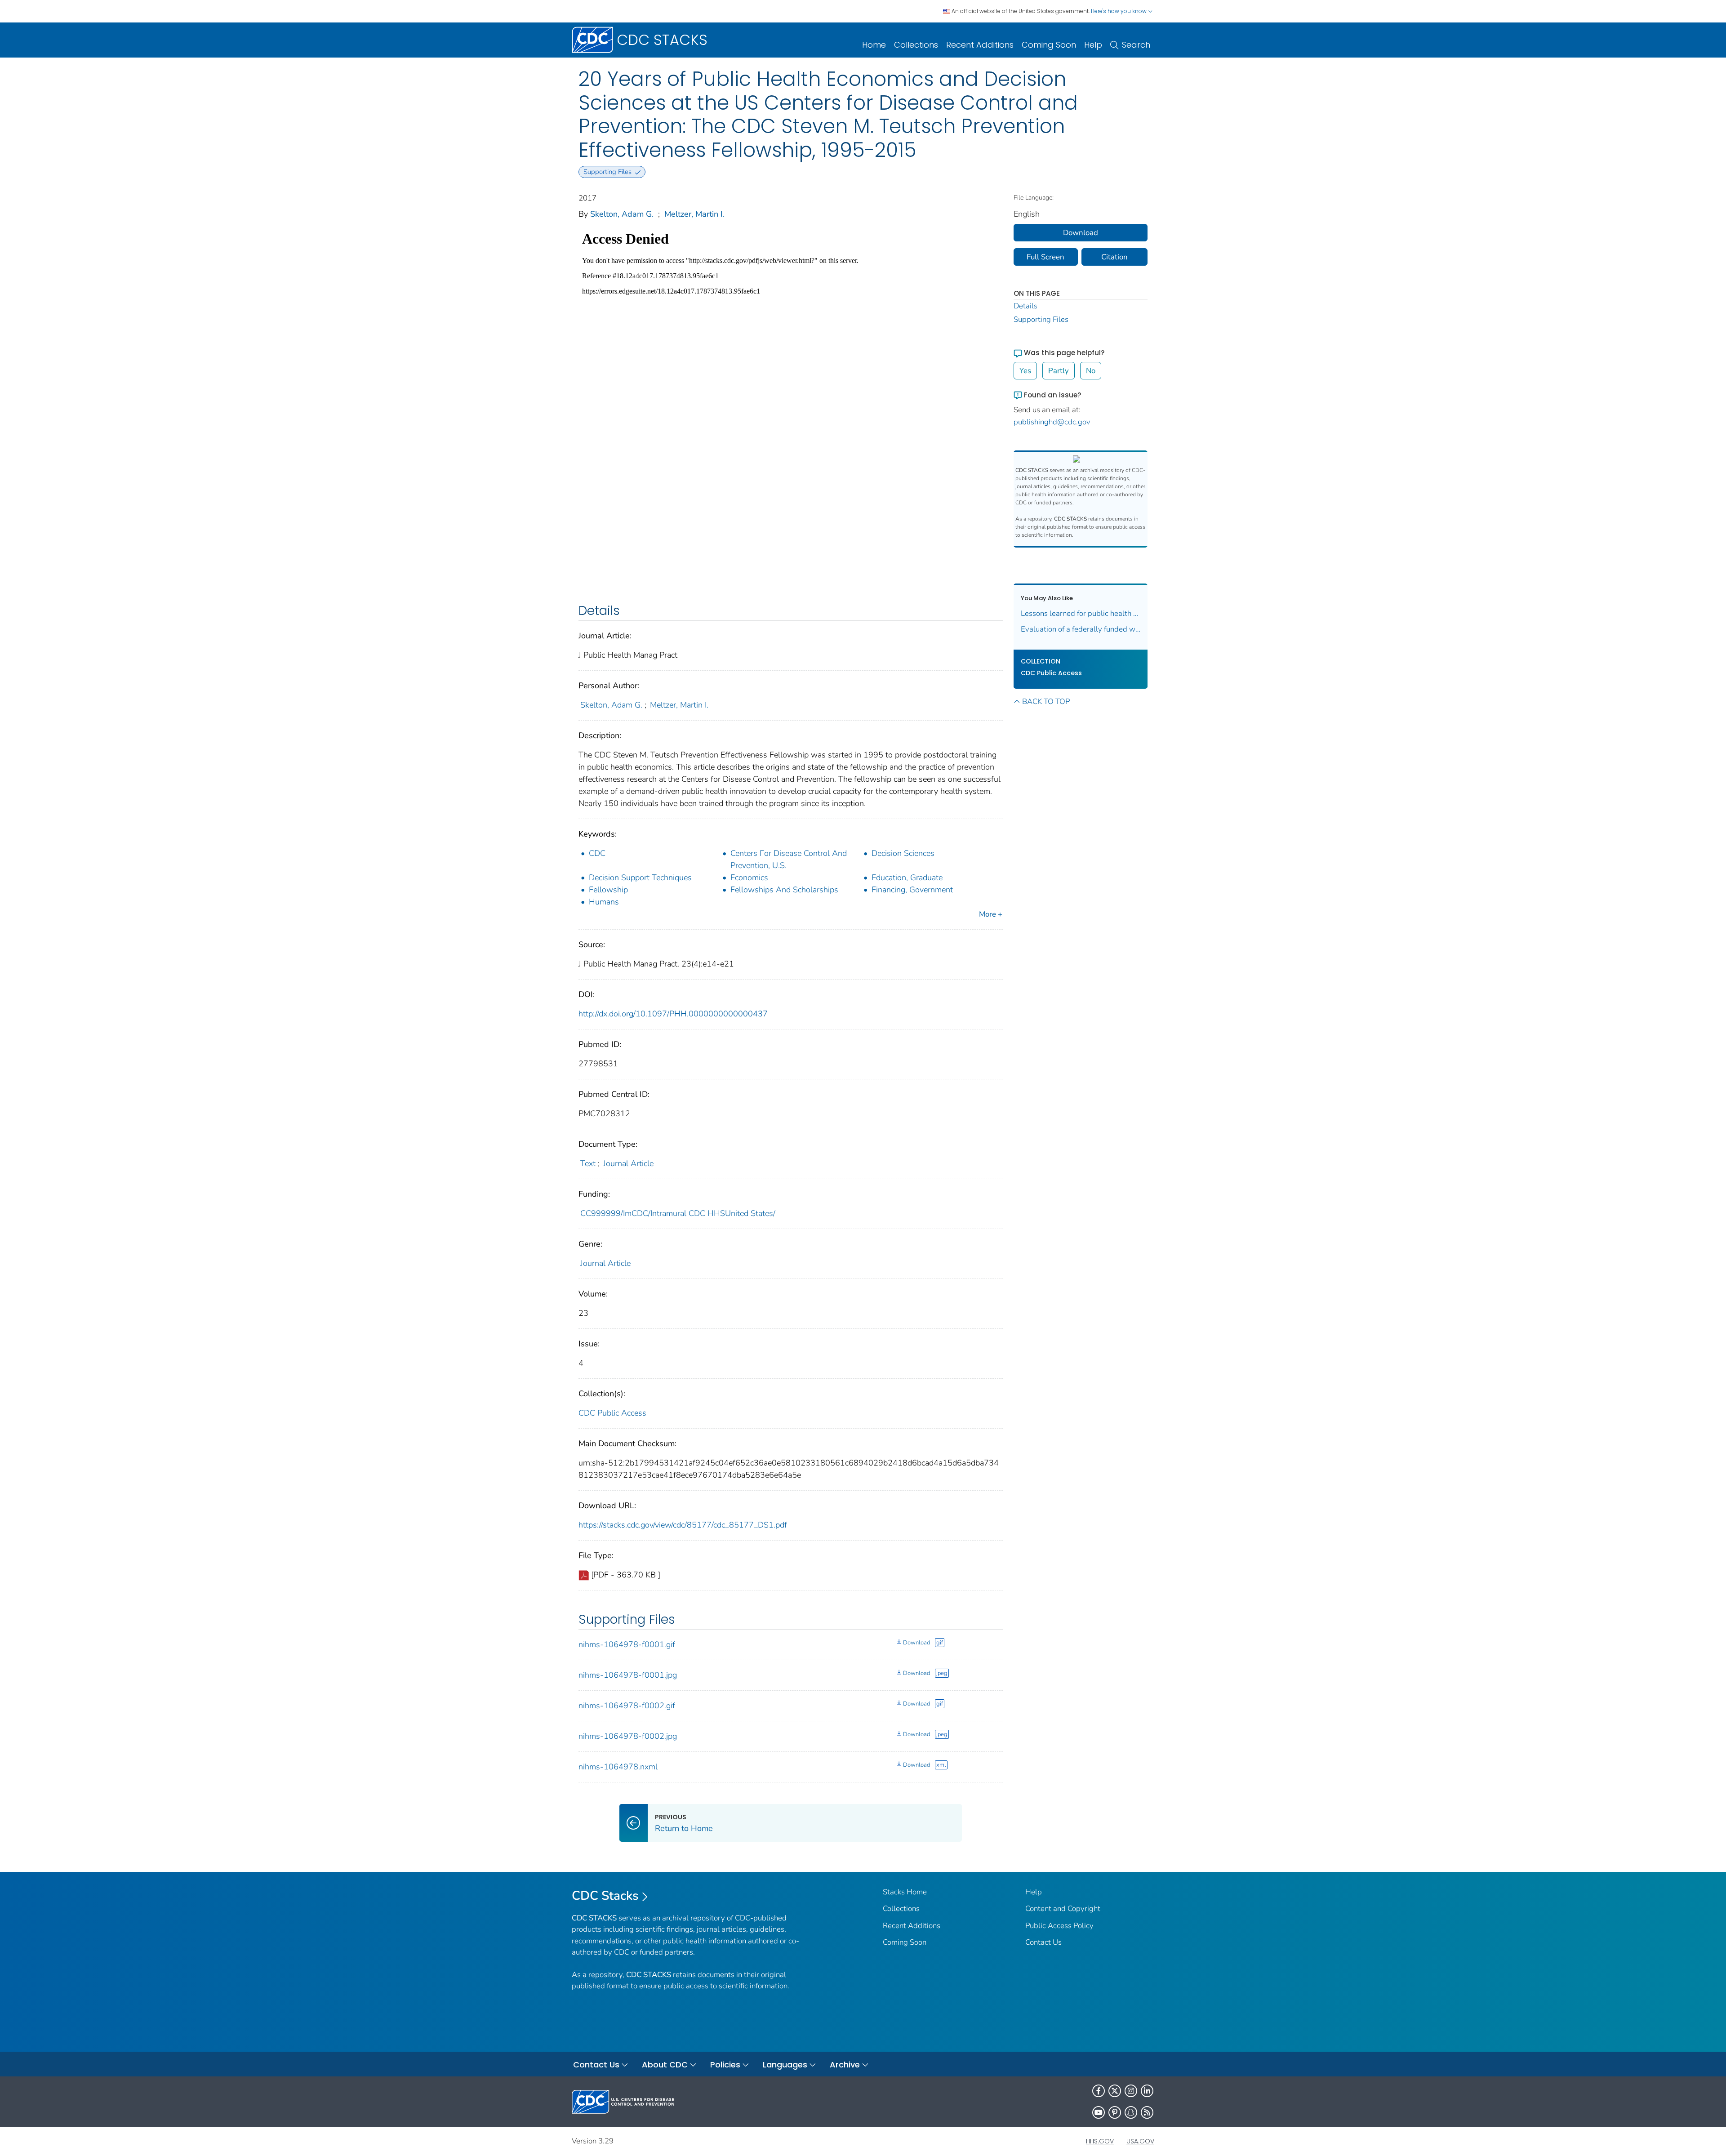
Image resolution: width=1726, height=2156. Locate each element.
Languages (785, 2065)
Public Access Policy (1059, 1926)
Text (588, 1163)
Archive (845, 2065)
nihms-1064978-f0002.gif (627, 1706)
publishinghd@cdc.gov (1052, 422)
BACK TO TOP (1046, 702)
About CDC (665, 2065)
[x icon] (1115, 2091)
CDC (597, 853)
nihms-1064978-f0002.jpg (628, 1736)
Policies (725, 2065)
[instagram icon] (1131, 2091)
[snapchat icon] (1131, 2112)
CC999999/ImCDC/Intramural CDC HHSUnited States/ (678, 1213)
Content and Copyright (1063, 1909)
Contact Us (1043, 1942)
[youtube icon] (1099, 2112)
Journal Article (628, 1163)
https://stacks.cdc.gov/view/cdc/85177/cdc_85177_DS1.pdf (683, 1525)
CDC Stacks (605, 1896)
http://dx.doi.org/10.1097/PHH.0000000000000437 (673, 1014)
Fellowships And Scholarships (784, 890)
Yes (1025, 371)
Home (874, 45)
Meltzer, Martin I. (694, 214)
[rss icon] (1147, 2112)
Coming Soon (1049, 45)
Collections (916, 45)
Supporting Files (1041, 319)
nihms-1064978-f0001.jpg (628, 1675)
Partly (1059, 371)
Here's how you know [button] (1119, 11)
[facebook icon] (1099, 2091)
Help (1093, 45)
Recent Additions (980, 45)
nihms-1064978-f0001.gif (627, 1644)
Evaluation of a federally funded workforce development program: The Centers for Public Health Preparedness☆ (1081, 629)
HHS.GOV (1100, 2141)
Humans (604, 902)
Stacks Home (905, 1892)
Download (916, 1643)
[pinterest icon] (1115, 2112)
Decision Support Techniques (640, 878)
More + (991, 914)
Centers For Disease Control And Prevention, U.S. (789, 859)
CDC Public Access (612, 1413)
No (1091, 371)
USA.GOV (1140, 2141)
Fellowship (608, 890)
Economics (749, 878)
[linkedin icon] (1147, 2091)
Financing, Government (912, 890)
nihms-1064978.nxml (618, 1767)
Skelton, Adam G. (622, 214)
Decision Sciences (903, 853)
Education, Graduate (907, 878)
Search (1136, 45)
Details (1025, 306)
